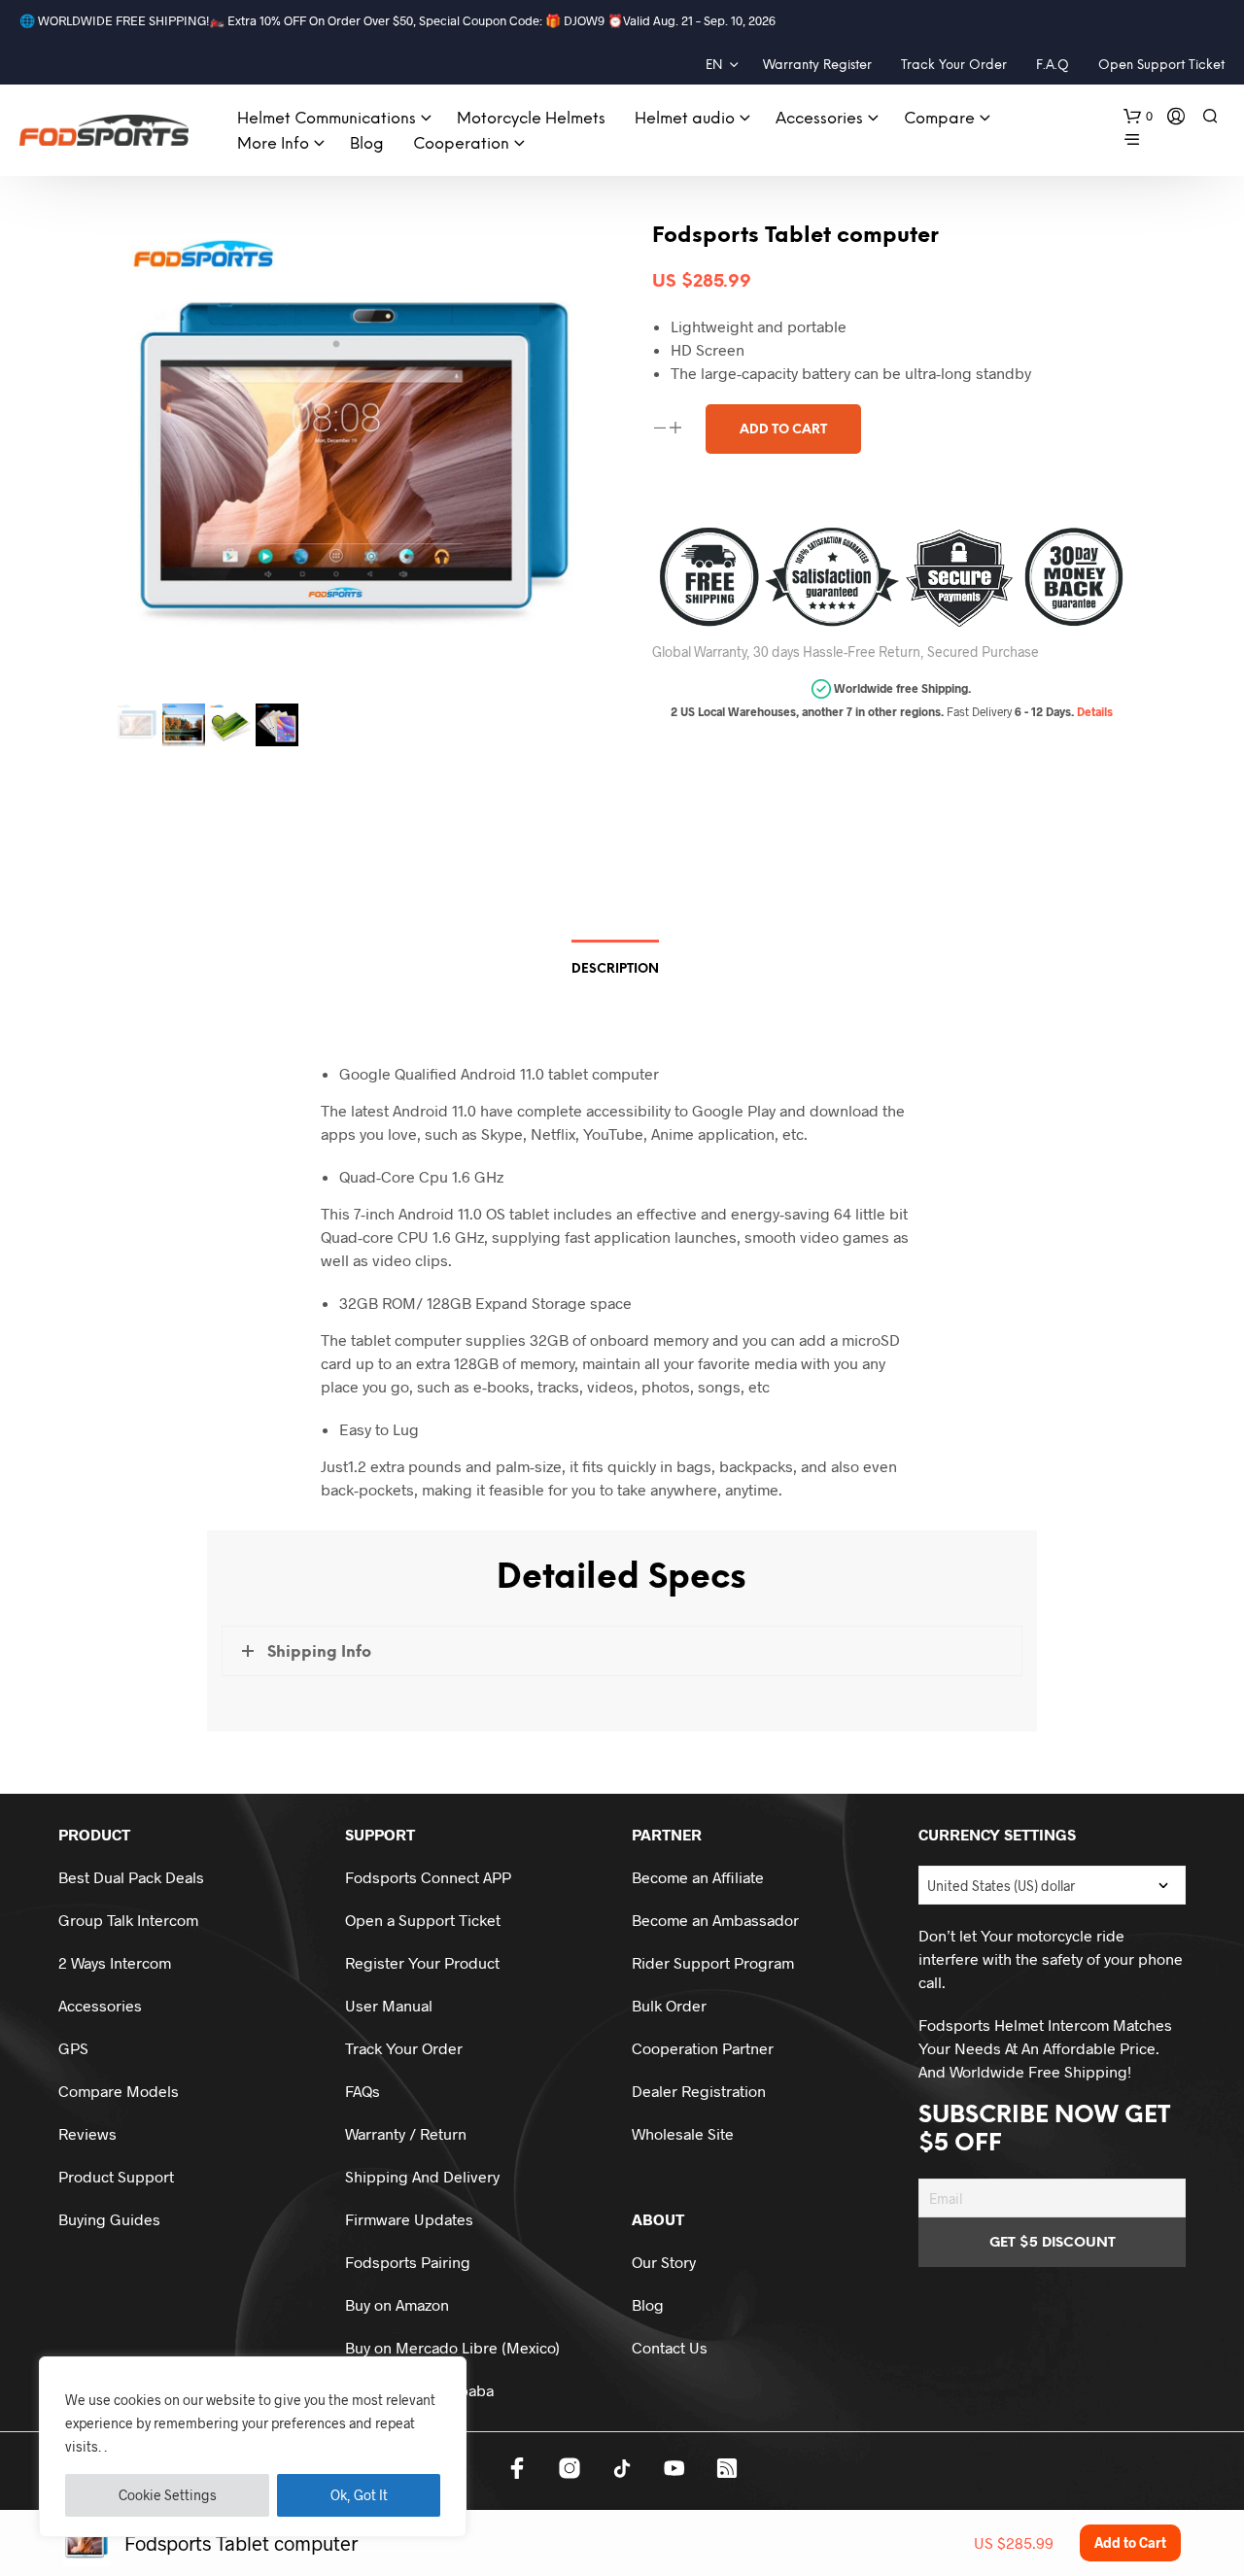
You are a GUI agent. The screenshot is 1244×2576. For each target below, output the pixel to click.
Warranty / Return (406, 2133)
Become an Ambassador (715, 1920)
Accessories (819, 119)
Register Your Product (422, 1962)
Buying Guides (109, 2219)
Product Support (116, 2176)
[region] (253, 2447)
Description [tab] (615, 969)
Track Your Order (954, 66)
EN (714, 66)
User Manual (389, 2005)
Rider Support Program (713, 1962)
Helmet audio (685, 119)
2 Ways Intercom (115, 1962)
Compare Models (119, 2091)
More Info (273, 144)
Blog (367, 144)
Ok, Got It (359, 2495)
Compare (939, 119)
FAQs (363, 2091)
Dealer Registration (699, 2091)
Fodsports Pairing (408, 2262)
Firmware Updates (409, 2219)
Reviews (87, 2133)
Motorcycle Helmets (531, 119)
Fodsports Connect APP (428, 1877)
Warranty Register (817, 66)
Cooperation (461, 144)
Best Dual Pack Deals (131, 1877)
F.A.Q (1053, 66)
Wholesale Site (683, 2133)
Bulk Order (669, 2005)
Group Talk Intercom (128, 1920)
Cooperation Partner (703, 2048)
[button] (1138, 117)
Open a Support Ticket (423, 1920)
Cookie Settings (168, 2495)
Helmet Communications (327, 119)
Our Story (664, 2262)
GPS (73, 2048)
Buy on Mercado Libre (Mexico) (452, 2347)
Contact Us (670, 2347)
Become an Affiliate (698, 1877)
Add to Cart (1130, 2542)
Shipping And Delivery (422, 2176)
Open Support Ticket (1161, 66)
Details (1095, 711)
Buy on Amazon (397, 2304)
